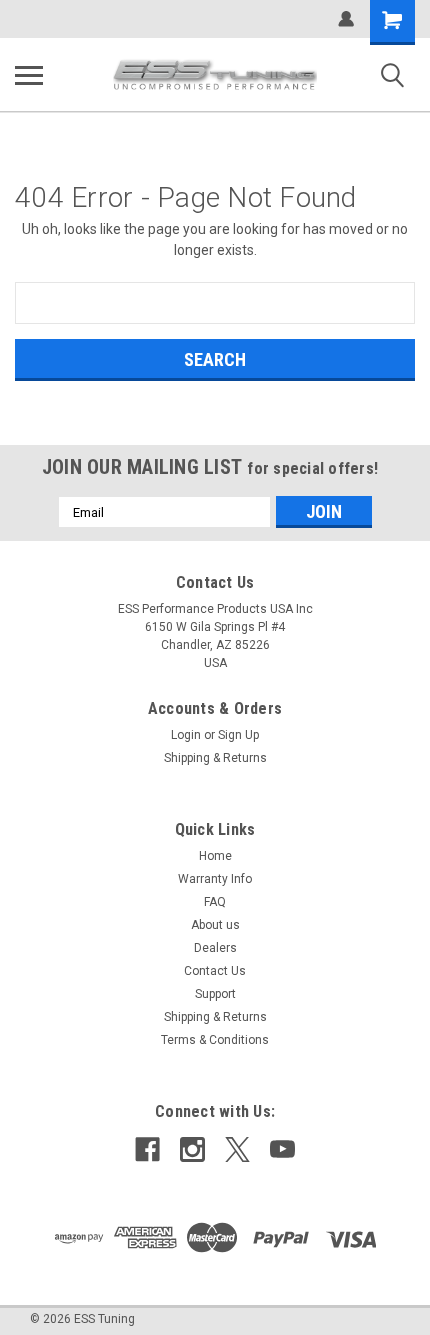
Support (215, 994)
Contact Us (215, 971)
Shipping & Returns (215, 758)
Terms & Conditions (215, 1040)
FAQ (215, 902)
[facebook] (147, 1149)
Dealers (215, 948)
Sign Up (238, 735)
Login (186, 735)
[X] (237, 1149)
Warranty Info (215, 879)
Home (215, 856)
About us (215, 925)
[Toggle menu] (29, 75)
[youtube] (282, 1149)
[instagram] (192, 1149)
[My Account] (346, 19)
